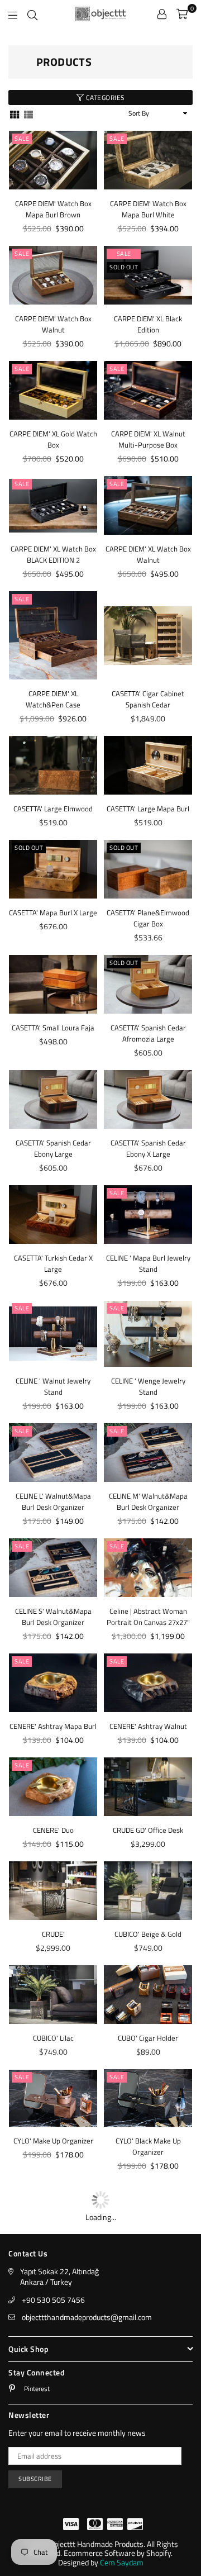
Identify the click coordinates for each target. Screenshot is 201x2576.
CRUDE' (53, 1963)
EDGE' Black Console (53, 2462)
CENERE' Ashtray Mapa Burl (53, 1755)
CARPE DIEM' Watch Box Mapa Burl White (148, 209)
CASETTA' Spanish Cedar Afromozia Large (148, 1033)
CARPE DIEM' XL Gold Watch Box (53, 439)
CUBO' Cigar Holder (148, 2067)
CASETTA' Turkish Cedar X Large (53, 1263)
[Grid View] (15, 114)
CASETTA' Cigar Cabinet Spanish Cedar (148, 699)
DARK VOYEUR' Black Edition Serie (53, 2311)
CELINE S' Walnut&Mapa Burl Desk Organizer (53, 1646)
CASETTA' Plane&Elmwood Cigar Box (148, 918)
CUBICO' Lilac (53, 2067)
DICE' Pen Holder (148, 2305)
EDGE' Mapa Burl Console (148, 2462)
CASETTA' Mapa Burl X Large (53, 912)
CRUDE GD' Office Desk (148, 1859)
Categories (104, 98)
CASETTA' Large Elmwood (53, 809)
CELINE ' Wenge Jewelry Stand (148, 1386)
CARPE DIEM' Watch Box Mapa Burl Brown (53, 209)
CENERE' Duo (53, 1859)
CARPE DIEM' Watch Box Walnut (53, 324)
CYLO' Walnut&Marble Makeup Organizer (148, 2243)
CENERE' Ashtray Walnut (148, 1755)
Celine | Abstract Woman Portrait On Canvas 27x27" (148, 1646)
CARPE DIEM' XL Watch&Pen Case (53, 699)
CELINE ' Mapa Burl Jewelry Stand (148, 1263)
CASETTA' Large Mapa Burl (148, 809)
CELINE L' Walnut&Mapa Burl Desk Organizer (53, 1501)
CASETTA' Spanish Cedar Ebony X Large (148, 1148)
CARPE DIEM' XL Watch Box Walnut (148, 554)
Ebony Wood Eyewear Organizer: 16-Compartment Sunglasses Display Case (148, 2389)
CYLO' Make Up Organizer (53, 2170)
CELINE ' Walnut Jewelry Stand (53, 1386)
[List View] (28, 114)
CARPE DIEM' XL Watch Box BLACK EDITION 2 (53, 554)
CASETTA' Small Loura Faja (53, 1028)
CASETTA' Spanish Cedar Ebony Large (53, 1148)
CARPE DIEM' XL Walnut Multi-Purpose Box (148, 439)
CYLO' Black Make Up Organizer (148, 2175)
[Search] (32, 14)
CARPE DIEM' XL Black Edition (148, 324)
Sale (22, 139)
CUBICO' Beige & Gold (148, 1963)
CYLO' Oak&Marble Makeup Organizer (53, 2243)
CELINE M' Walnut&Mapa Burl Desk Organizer (148, 1501)
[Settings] (162, 14)
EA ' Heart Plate (53, 2373)
